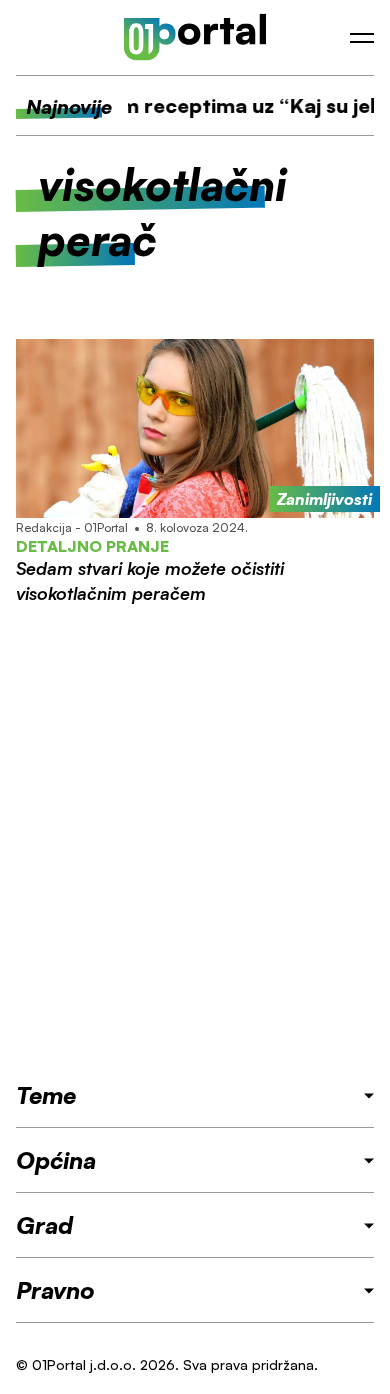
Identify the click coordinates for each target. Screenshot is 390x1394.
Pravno (55, 1290)
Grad (44, 1225)
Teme (46, 1095)
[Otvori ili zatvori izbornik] (362, 38)
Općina (56, 1160)
